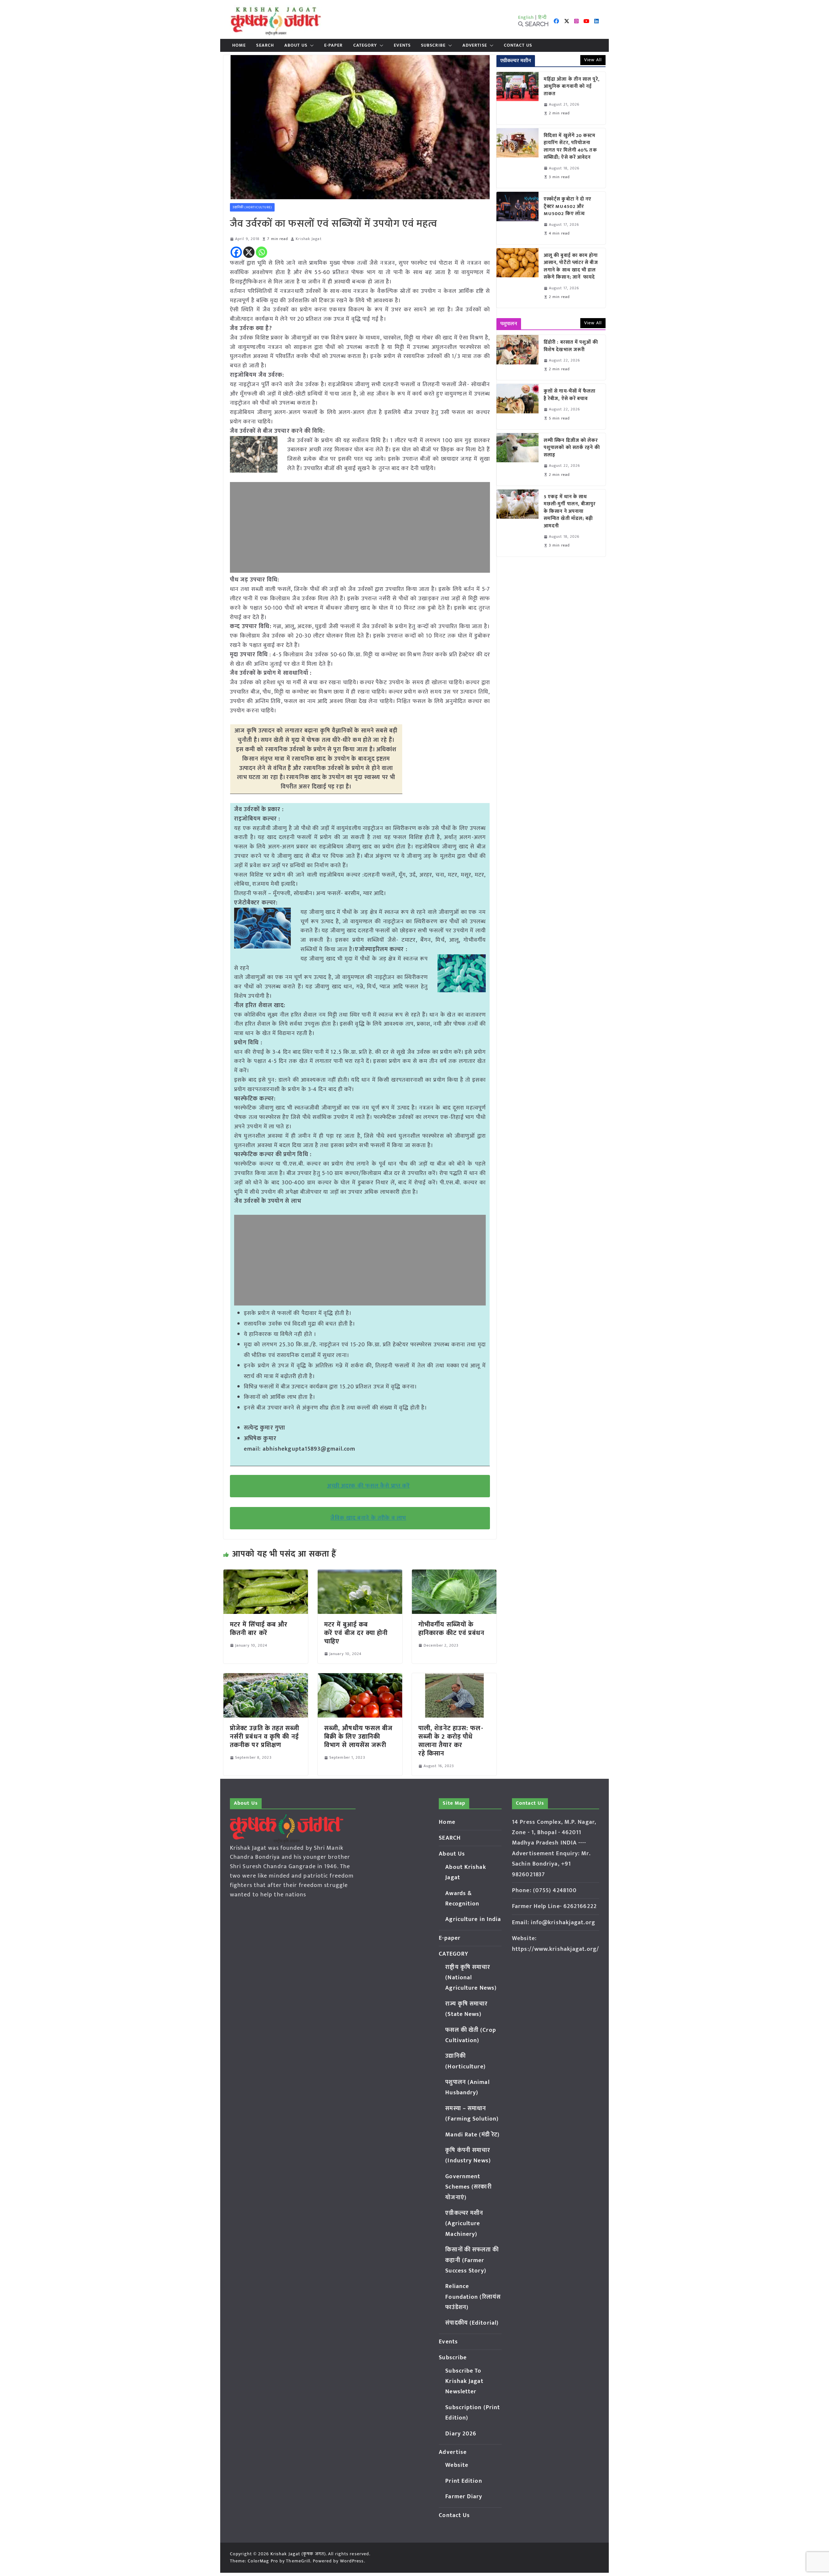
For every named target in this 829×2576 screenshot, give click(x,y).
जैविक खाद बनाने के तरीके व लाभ (368, 1518)
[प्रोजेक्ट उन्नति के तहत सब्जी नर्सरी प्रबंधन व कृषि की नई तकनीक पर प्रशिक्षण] (266, 1678)
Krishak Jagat (308, 239)
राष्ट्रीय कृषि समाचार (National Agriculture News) (471, 1978)
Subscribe (433, 45)
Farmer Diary (464, 2497)
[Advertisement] (360, 527)
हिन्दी (542, 17)
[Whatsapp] (261, 252)
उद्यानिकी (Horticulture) (252, 207)
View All (593, 60)
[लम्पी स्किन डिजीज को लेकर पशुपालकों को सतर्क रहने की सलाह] (517, 459)
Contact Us (518, 45)
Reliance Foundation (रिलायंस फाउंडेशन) (473, 2297)
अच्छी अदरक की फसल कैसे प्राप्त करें (368, 1486)
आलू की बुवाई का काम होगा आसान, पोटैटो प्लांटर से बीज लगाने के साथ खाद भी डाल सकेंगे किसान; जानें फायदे (571, 267)
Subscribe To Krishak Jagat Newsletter (464, 2381)
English (526, 17)
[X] (249, 252)
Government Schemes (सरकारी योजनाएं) (468, 2187)
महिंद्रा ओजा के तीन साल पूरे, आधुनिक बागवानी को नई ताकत (572, 87)
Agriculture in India (473, 1919)
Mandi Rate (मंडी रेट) (472, 2135)
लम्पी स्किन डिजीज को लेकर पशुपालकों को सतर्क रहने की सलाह (572, 448)
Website (457, 2465)
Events (402, 45)
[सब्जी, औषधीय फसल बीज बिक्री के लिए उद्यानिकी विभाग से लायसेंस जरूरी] (360, 1678)
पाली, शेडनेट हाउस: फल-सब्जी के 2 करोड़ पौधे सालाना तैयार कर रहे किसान (451, 1741)
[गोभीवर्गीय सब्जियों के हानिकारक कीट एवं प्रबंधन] (454, 1574)
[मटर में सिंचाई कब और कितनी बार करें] (266, 1574)
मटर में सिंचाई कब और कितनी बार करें (259, 1629)
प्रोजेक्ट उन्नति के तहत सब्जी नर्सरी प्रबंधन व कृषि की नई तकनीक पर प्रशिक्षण (265, 1737)
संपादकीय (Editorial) (472, 2323)
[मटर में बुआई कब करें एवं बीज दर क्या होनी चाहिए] (360, 1574)
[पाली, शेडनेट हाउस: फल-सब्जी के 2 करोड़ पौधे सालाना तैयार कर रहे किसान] (454, 1678)
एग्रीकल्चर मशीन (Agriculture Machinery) (464, 2224)
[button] (311, 45)
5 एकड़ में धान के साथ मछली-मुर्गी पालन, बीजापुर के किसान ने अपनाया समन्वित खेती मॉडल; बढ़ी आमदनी (570, 512)
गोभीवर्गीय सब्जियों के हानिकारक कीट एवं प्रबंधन (452, 1629)
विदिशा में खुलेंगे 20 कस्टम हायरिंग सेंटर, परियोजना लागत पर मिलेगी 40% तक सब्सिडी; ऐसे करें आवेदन (570, 147)
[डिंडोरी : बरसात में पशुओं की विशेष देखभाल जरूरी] (517, 357)
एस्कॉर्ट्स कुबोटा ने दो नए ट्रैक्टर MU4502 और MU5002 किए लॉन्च (568, 207)
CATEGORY (365, 45)
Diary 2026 (461, 2434)
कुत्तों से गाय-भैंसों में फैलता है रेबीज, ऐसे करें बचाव (570, 395)
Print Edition (464, 2481)
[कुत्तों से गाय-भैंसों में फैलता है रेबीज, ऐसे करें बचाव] (517, 406)
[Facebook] (236, 252)
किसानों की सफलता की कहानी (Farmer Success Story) (472, 2260)
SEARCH (265, 45)
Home (239, 45)
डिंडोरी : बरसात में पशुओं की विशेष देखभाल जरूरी (571, 346)
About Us (296, 45)
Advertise (475, 45)
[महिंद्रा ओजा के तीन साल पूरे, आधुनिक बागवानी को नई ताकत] (517, 98)
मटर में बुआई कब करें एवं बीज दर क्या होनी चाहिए (356, 1633)
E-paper (334, 45)
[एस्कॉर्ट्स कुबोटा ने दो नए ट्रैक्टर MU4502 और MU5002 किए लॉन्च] (517, 218)
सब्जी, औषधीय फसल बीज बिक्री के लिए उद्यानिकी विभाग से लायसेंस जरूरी (358, 1737)
